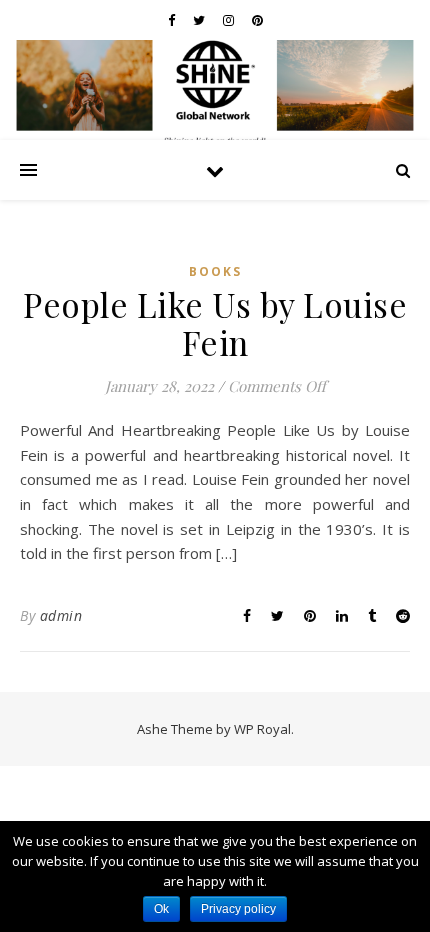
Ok (161, 909)
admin (61, 615)
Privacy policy (238, 909)
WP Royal (262, 729)
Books (215, 271)
